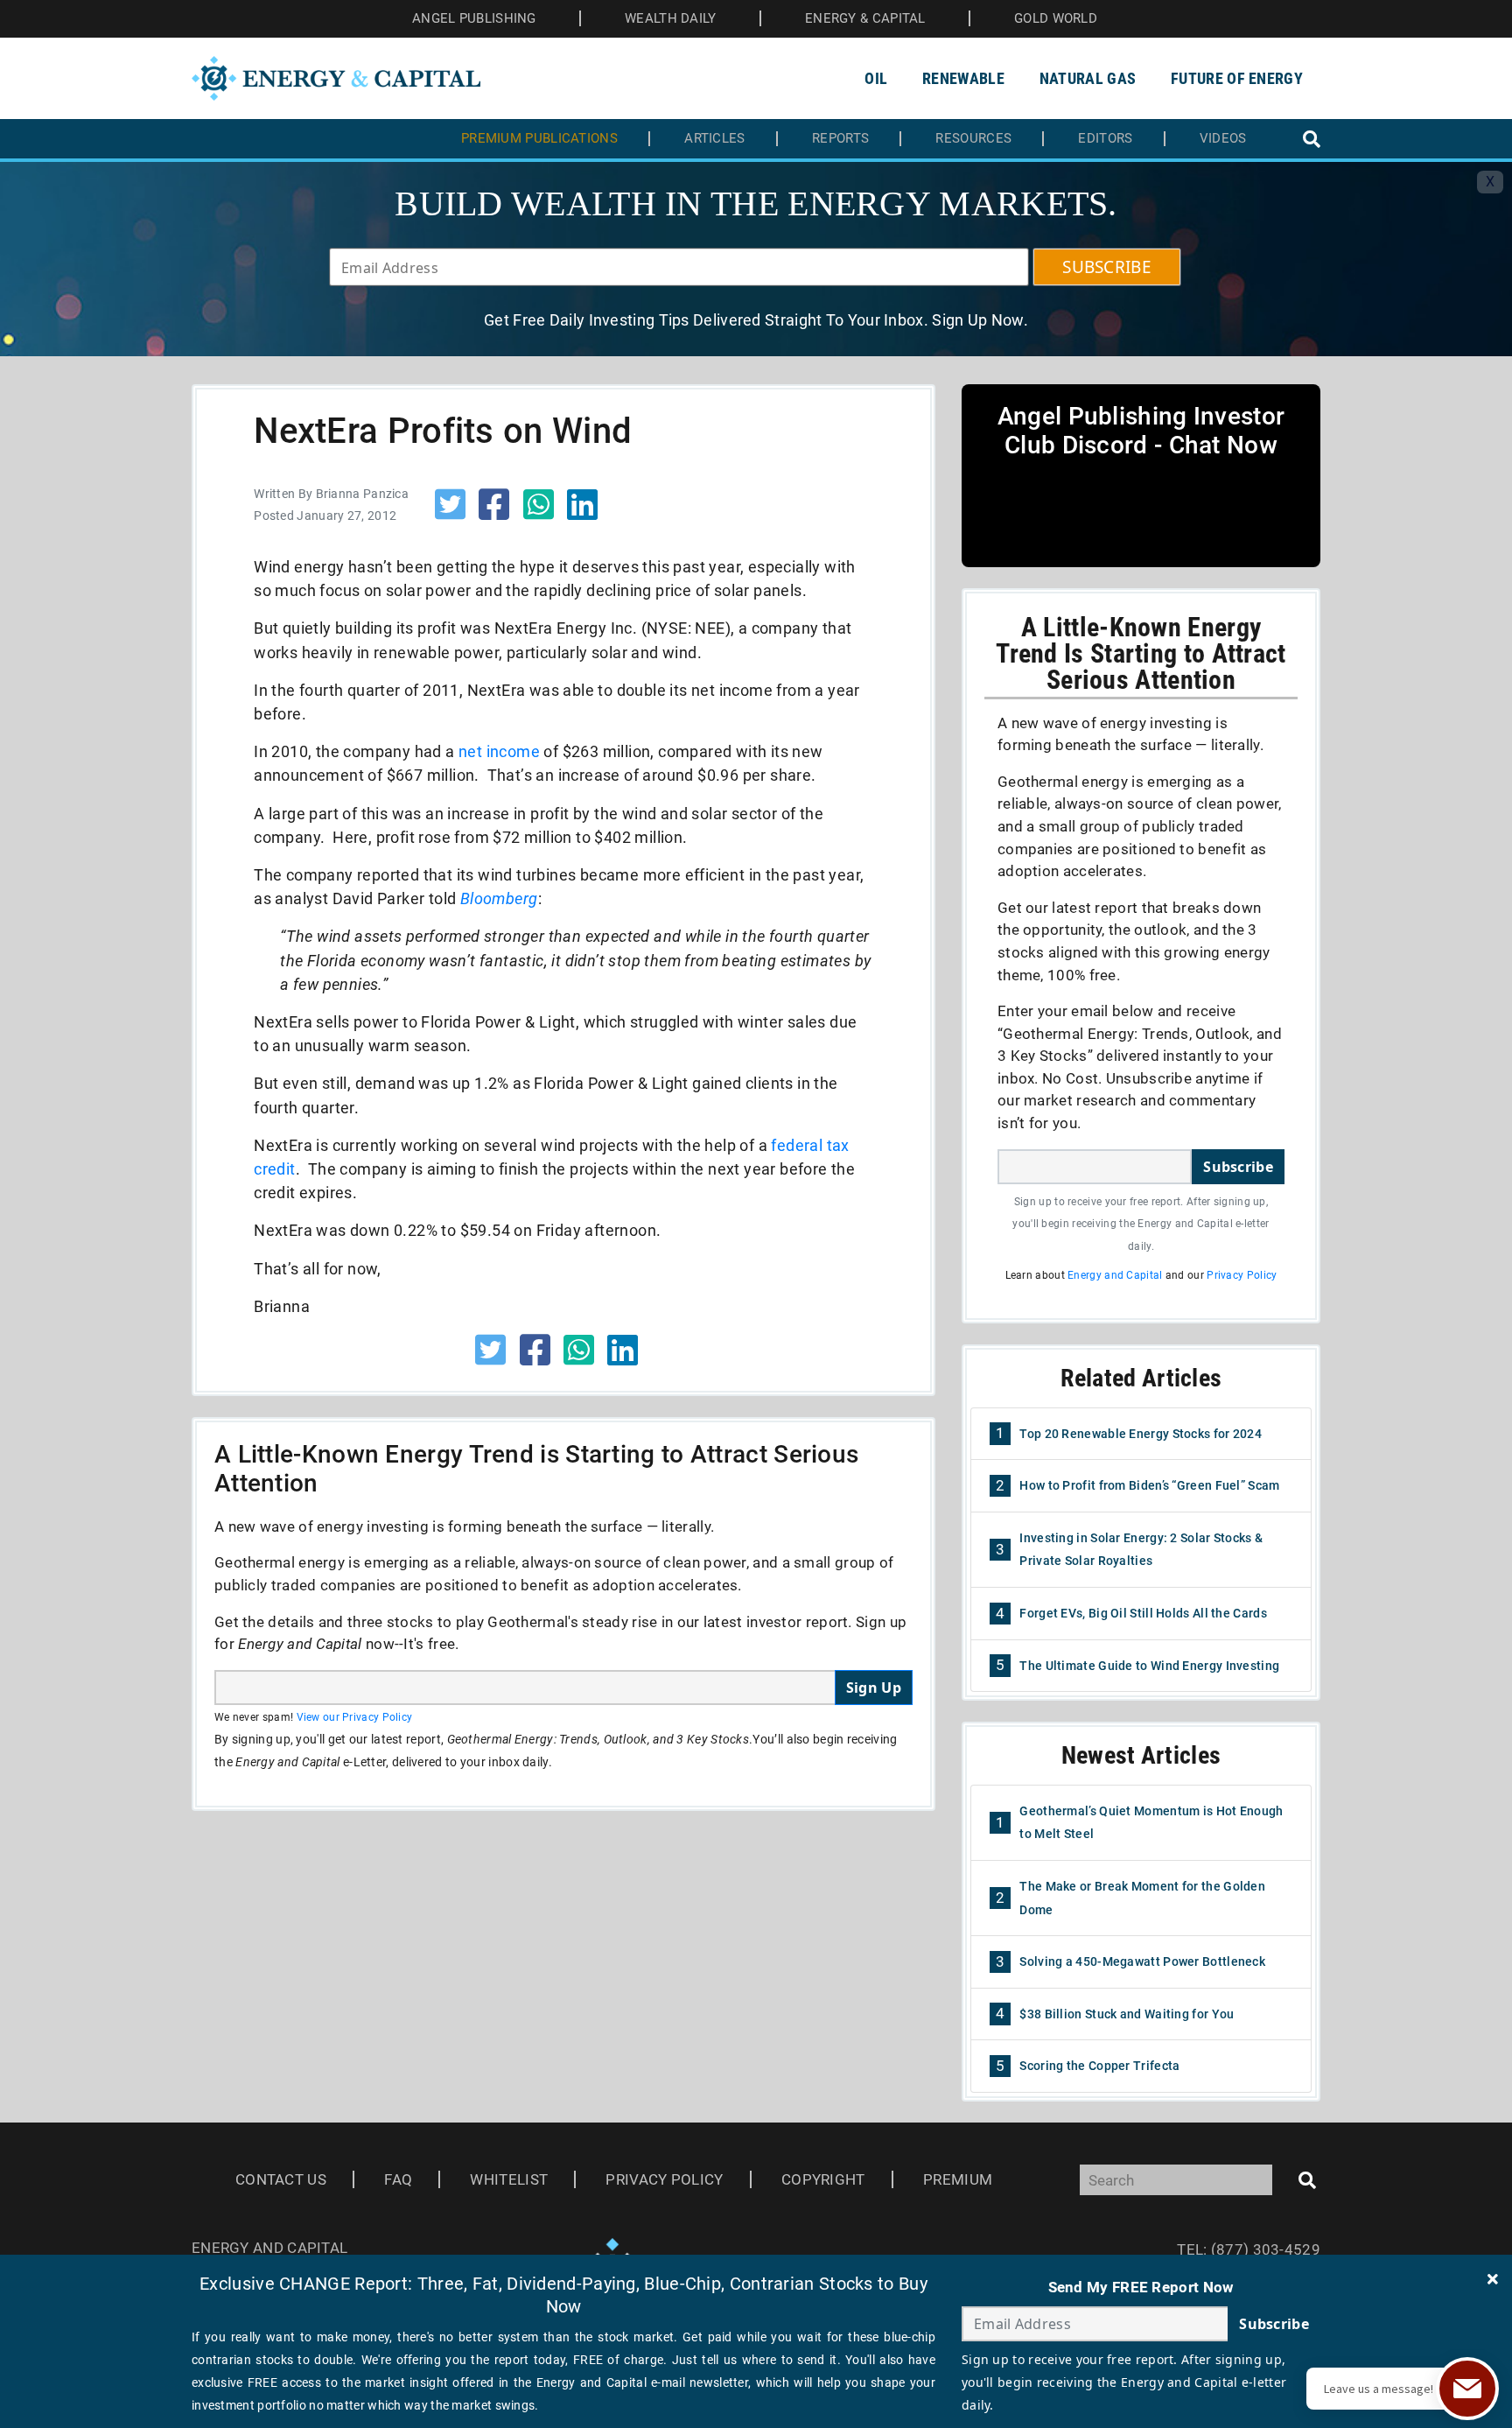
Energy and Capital (1115, 1275)
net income (499, 751)
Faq (398, 2179)
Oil (876, 78)
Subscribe (1238, 1167)
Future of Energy (1237, 78)
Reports (840, 139)
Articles (714, 139)
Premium (958, 2179)
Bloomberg (499, 898)
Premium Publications (539, 139)
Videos (1223, 139)
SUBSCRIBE (1107, 267)
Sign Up (874, 1688)
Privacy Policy (1242, 1275)
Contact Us (281, 2179)
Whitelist (509, 2179)
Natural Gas (1088, 78)
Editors (1105, 139)
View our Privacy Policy (355, 1717)
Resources (973, 139)
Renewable (963, 78)
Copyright (823, 2179)
